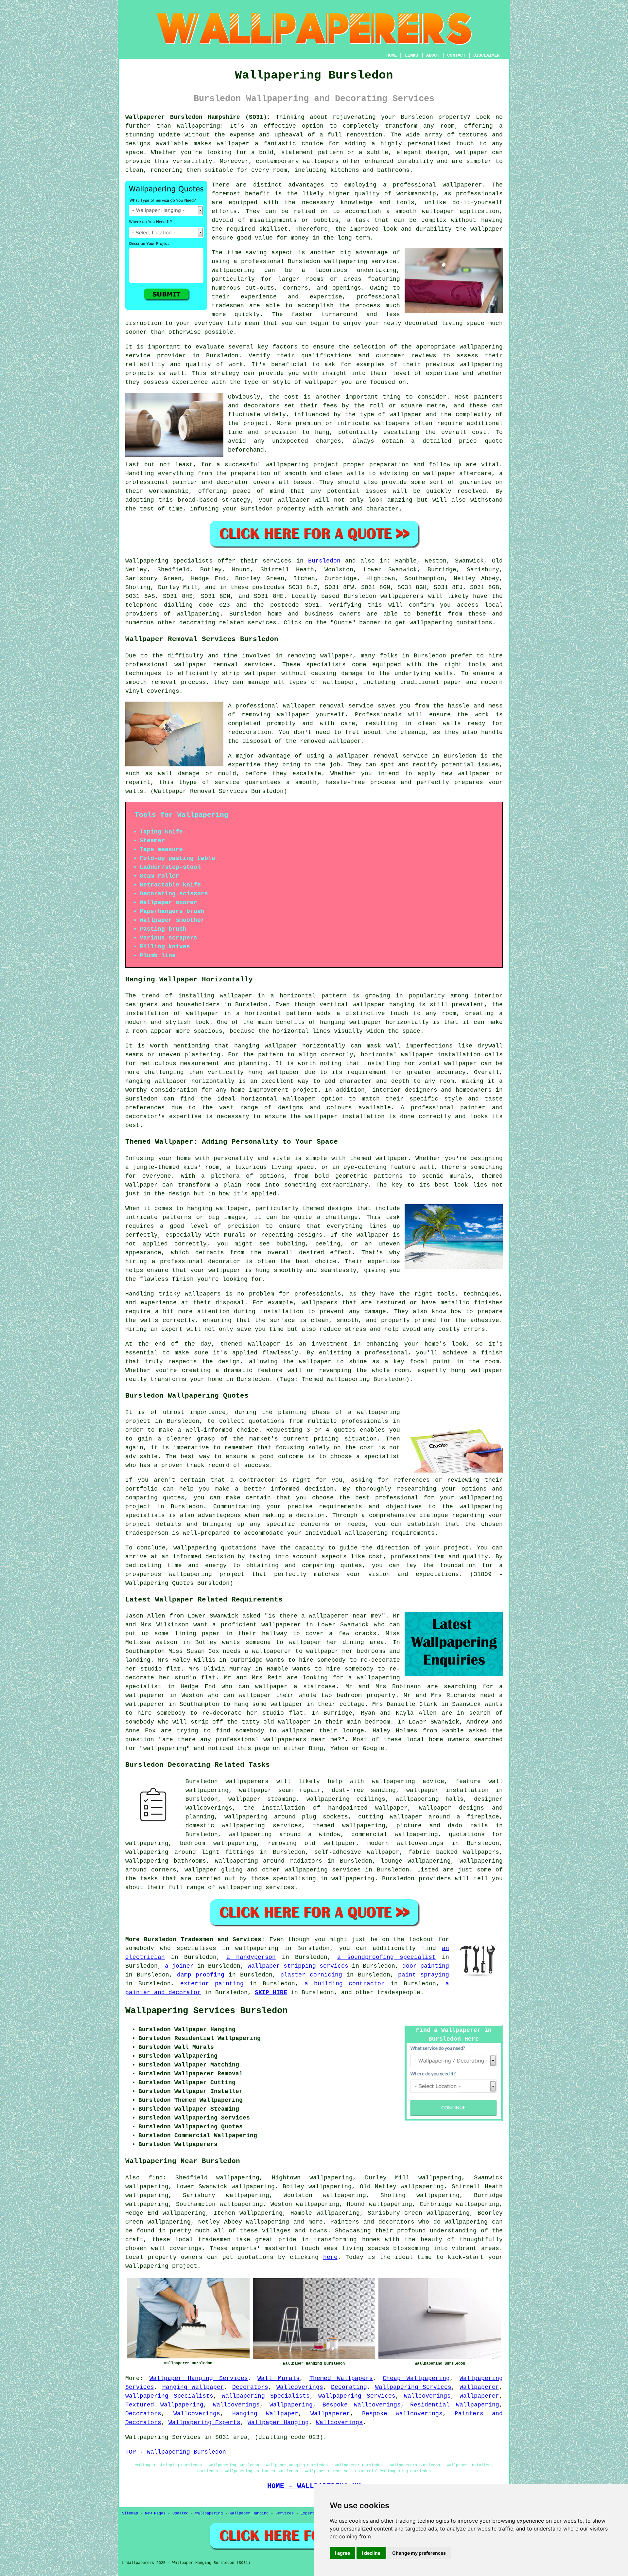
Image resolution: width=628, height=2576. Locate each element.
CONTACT (456, 55)
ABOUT (433, 55)
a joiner (179, 1966)
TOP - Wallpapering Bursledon (176, 2452)
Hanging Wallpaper (193, 2387)
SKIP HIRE (271, 1993)
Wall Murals (279, 2378)
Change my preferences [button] (419, 2553)
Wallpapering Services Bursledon (206, 2011)
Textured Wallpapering (164, 2405)
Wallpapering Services (413, 2387)
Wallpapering (233, 270)
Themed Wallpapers (341, 2378)
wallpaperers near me (300, 1740)
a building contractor (345, 1984)
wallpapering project (302, 465)
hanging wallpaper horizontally (374, 1022)
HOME (392, 55)
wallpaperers (402, 596)
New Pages (155, 2513)
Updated (180, 2513)
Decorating (349, 2387)
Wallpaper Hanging (278, 2423)
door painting (426, 1966)
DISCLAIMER (486, 55)
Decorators (250, 2387)
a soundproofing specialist (386, 1957)
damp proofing (201, 1975)
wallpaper (487, 229)
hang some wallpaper (269, 1704)
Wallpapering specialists (169, 561)
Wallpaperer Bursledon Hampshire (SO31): (198, 117)
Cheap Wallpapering (416, 2378)
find (156, 2178)
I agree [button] (342, 2553)
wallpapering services (323, 1870)
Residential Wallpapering (455, 2405)
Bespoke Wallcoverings (362, 2405)
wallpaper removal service (328, 706)
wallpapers (392, 423)
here (330, 2257)
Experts (309, 2513)
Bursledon (324, 561)
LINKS (411, 55)
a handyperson (251, 1957)
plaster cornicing (311, 1975)
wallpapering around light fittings (190, 1852)
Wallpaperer (479, 2387)
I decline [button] (371, 2553)
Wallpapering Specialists (169, 2396)
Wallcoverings (300, 2387)
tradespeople (399, 1993)
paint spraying (424, 1975)
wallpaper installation (447, 1790)
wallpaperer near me (343, 1616)
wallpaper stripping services (298, 1966)
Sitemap (130, 2513)
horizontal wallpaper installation (421, 1055)
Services (285, 2513)
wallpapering (199, 126)
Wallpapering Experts (204, 2423)
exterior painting (212, 1984)
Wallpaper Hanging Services (199, 2378)
